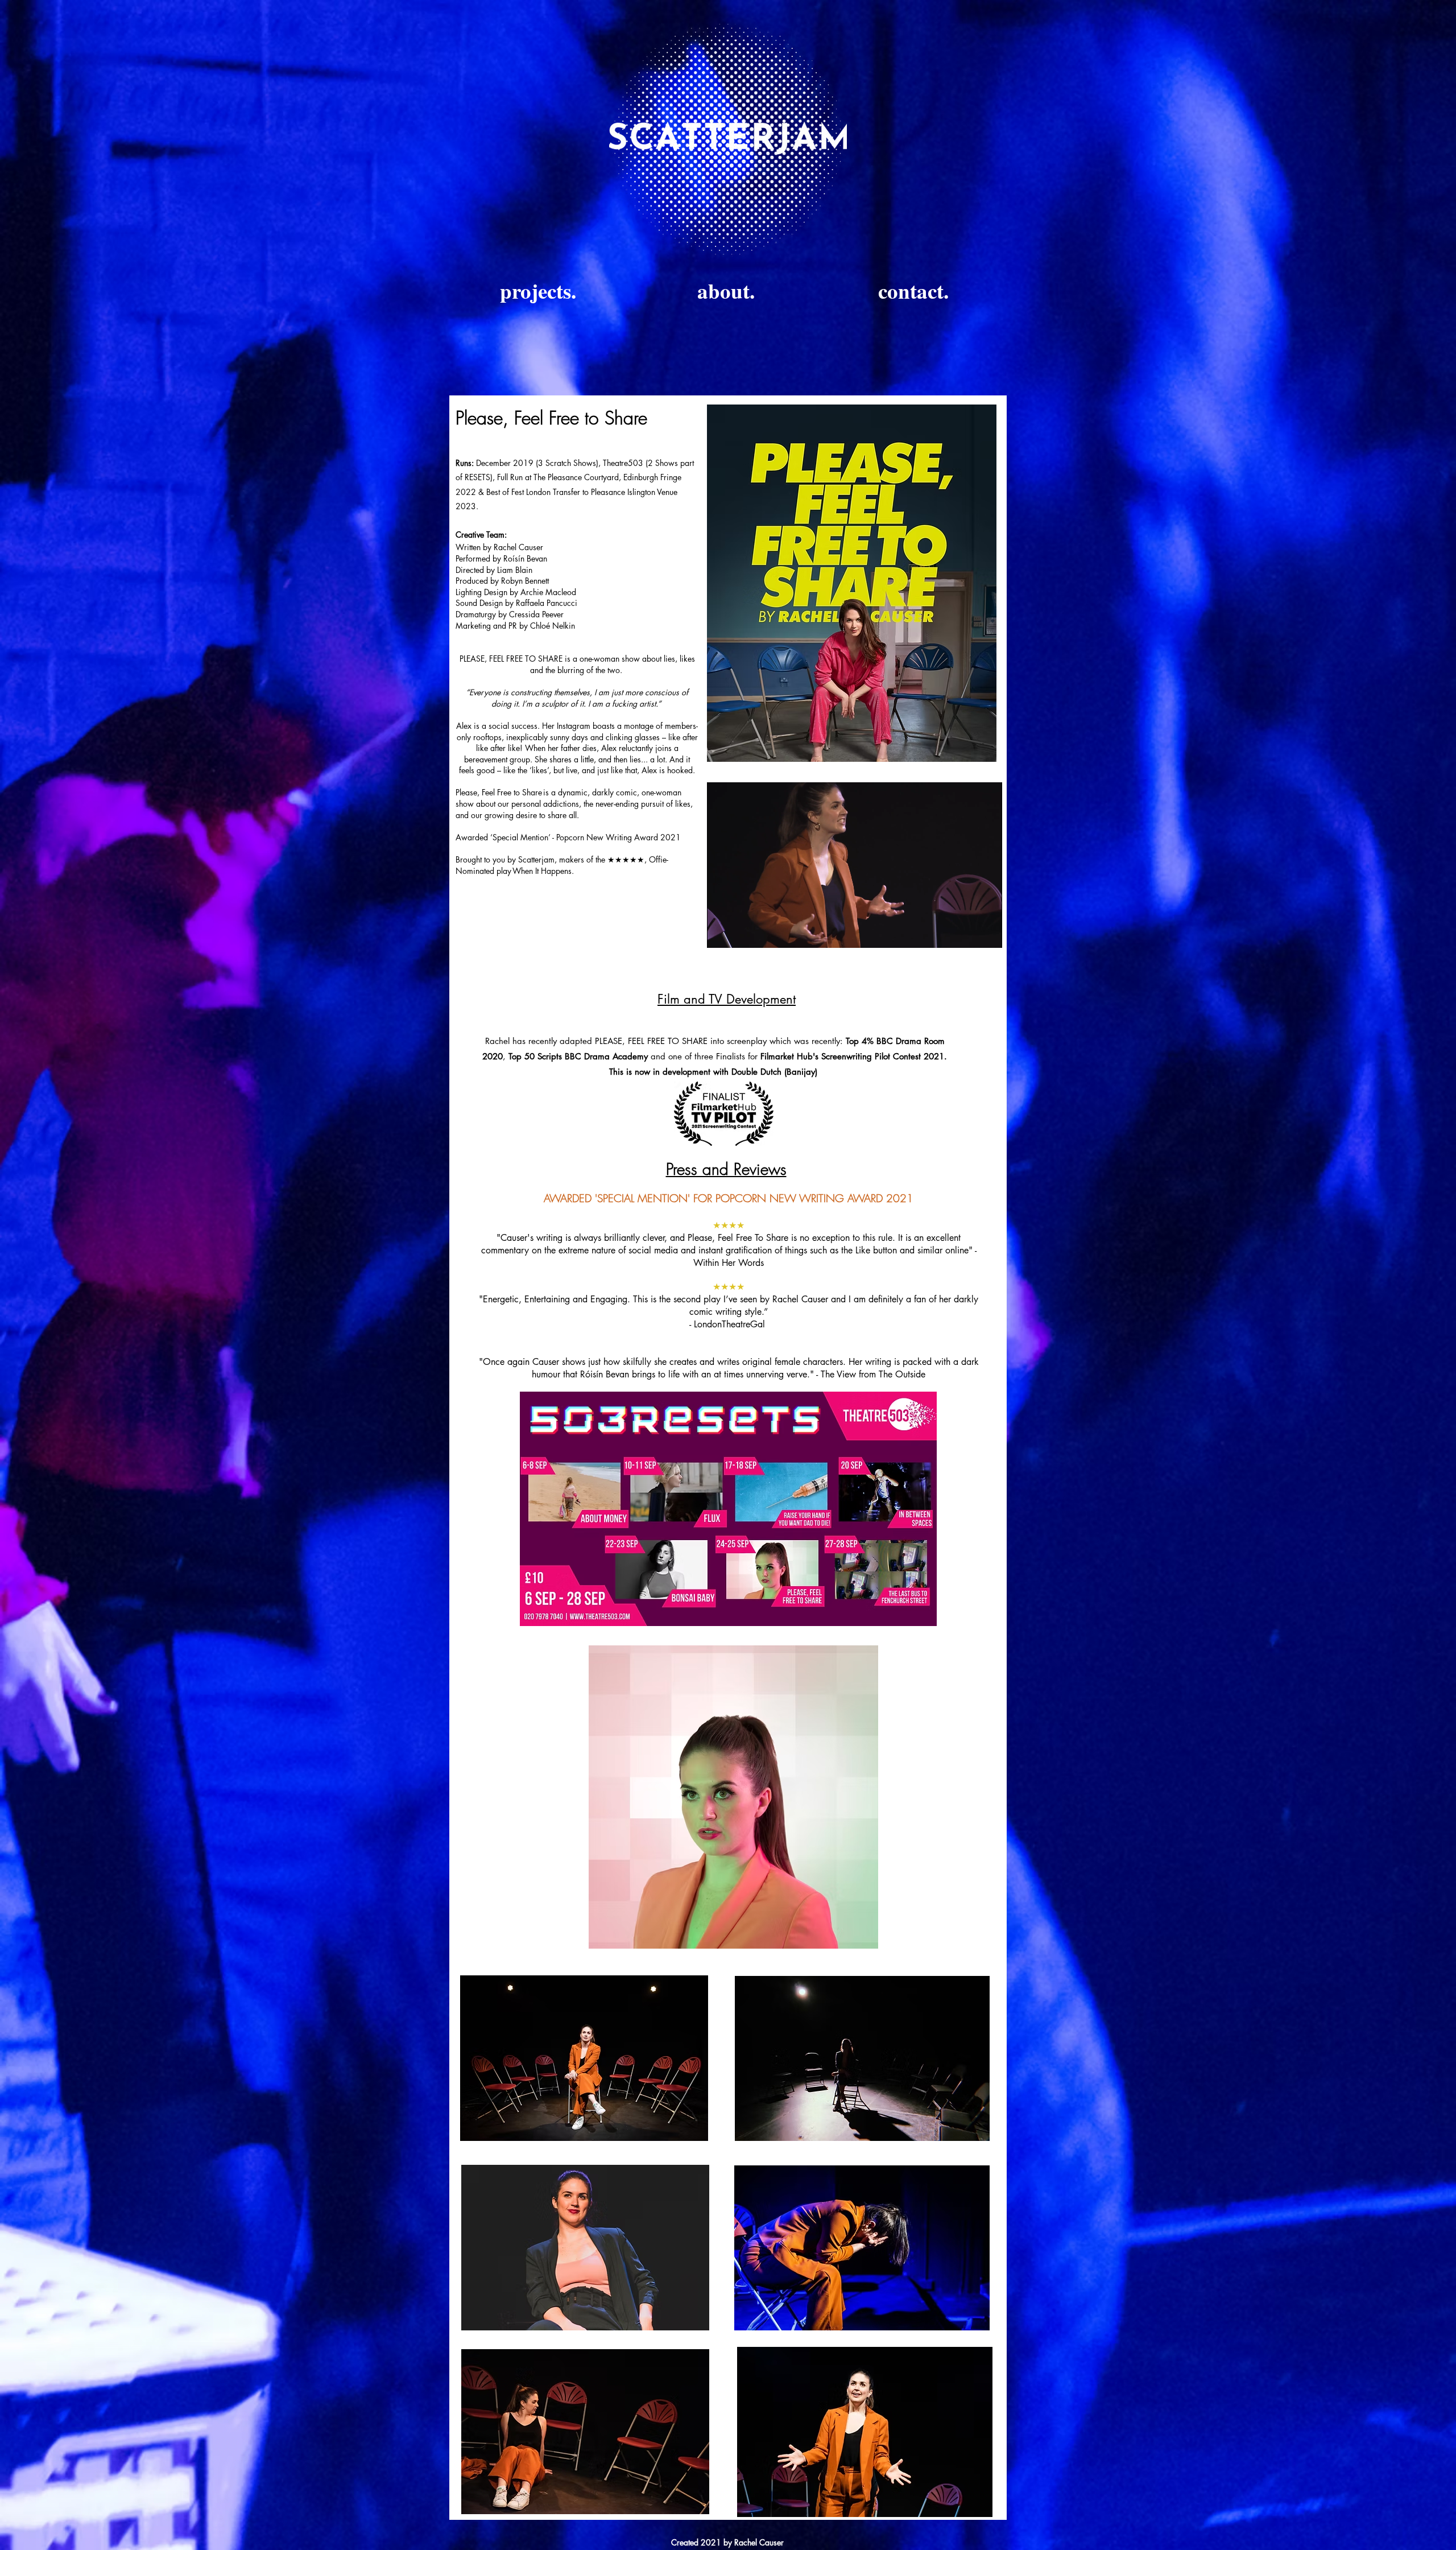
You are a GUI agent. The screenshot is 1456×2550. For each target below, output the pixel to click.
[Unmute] (741, 932)
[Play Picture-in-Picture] (967, 932)
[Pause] (722, 932)
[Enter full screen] (987, 932)
